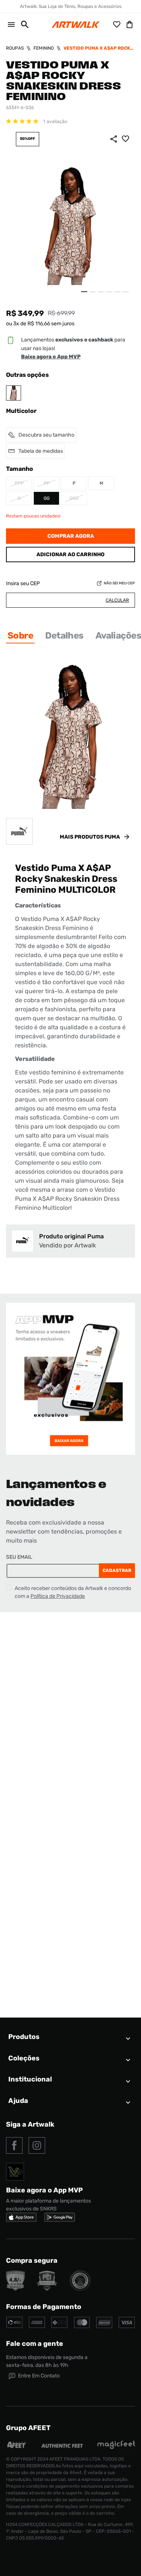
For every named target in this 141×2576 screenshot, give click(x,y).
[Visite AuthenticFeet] (62, 2446)
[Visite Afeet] (17, 2447)
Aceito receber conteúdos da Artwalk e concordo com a (73, 1592)
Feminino (44, 48)
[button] (22, 24)
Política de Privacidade (58, 1596)
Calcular (117, 600)
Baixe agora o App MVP (51, 357)
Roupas (15, 48)
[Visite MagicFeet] (116, 2447)
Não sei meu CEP (119, 583)
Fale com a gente (35, 2344)
